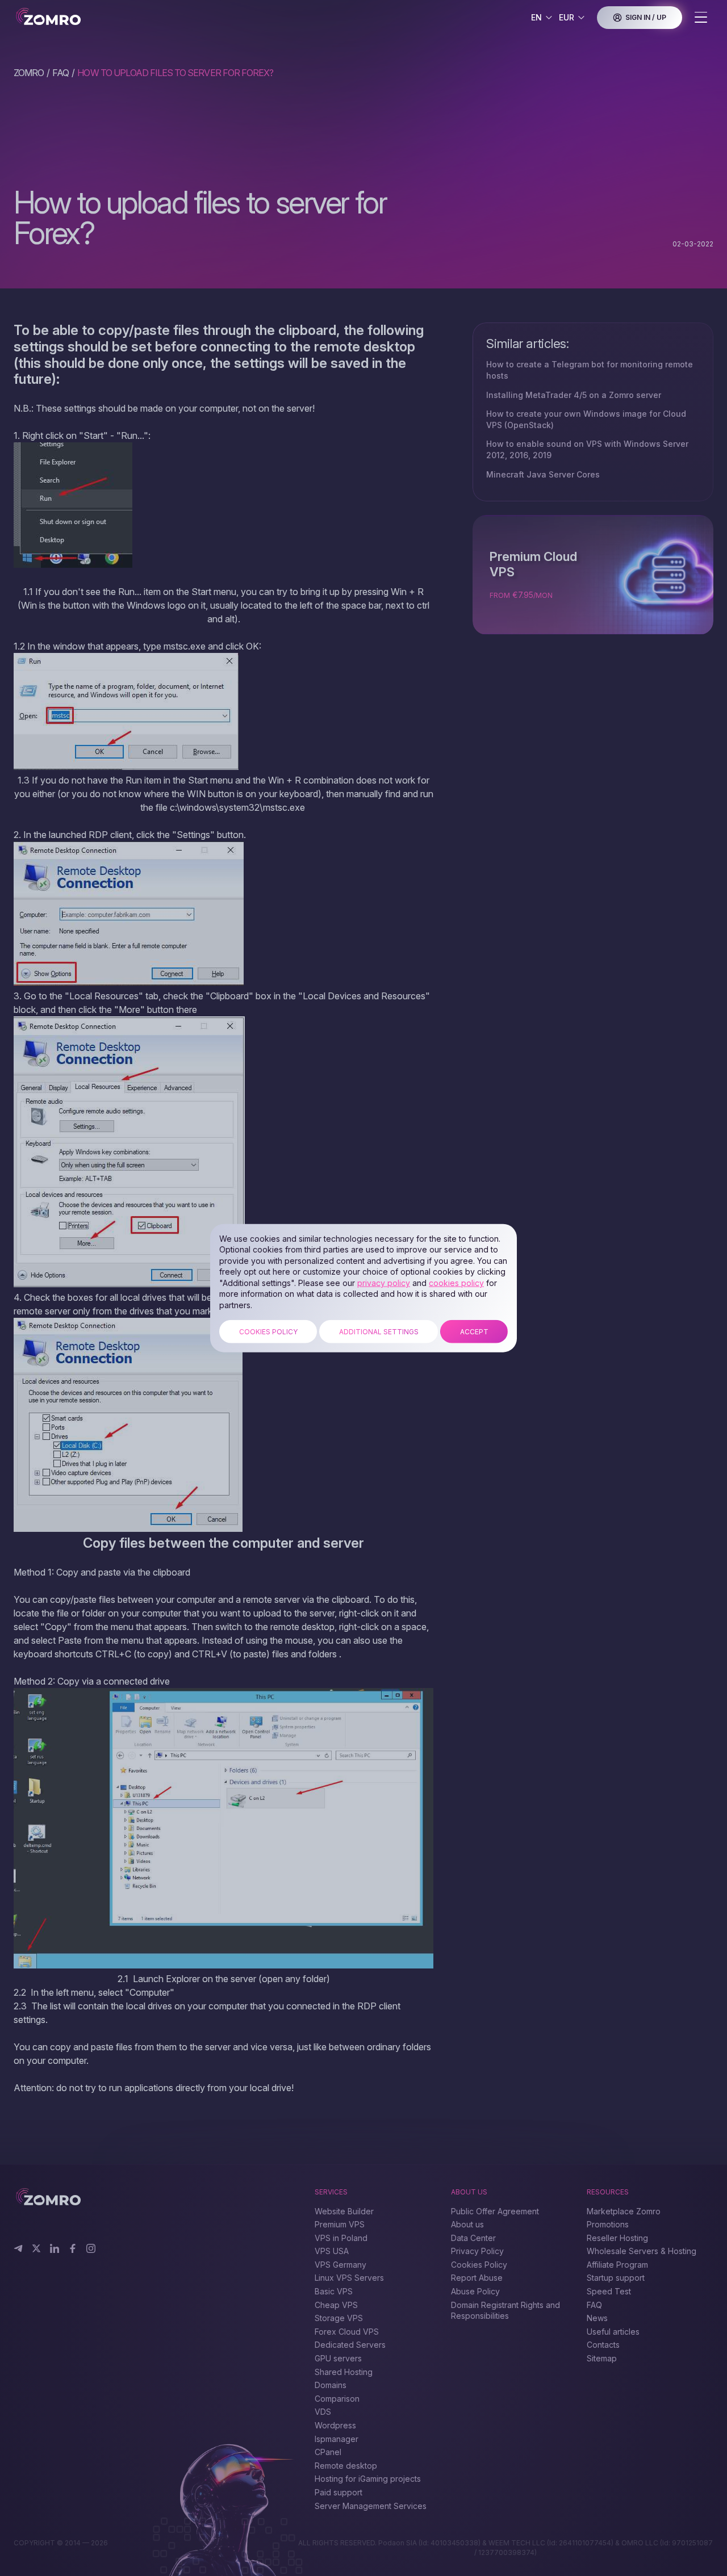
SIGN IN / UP (646, 17)
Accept (474, 1331)
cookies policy (456, 1283)
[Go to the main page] (83, 17)
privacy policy (384, 1283)
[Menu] (701, 18)
